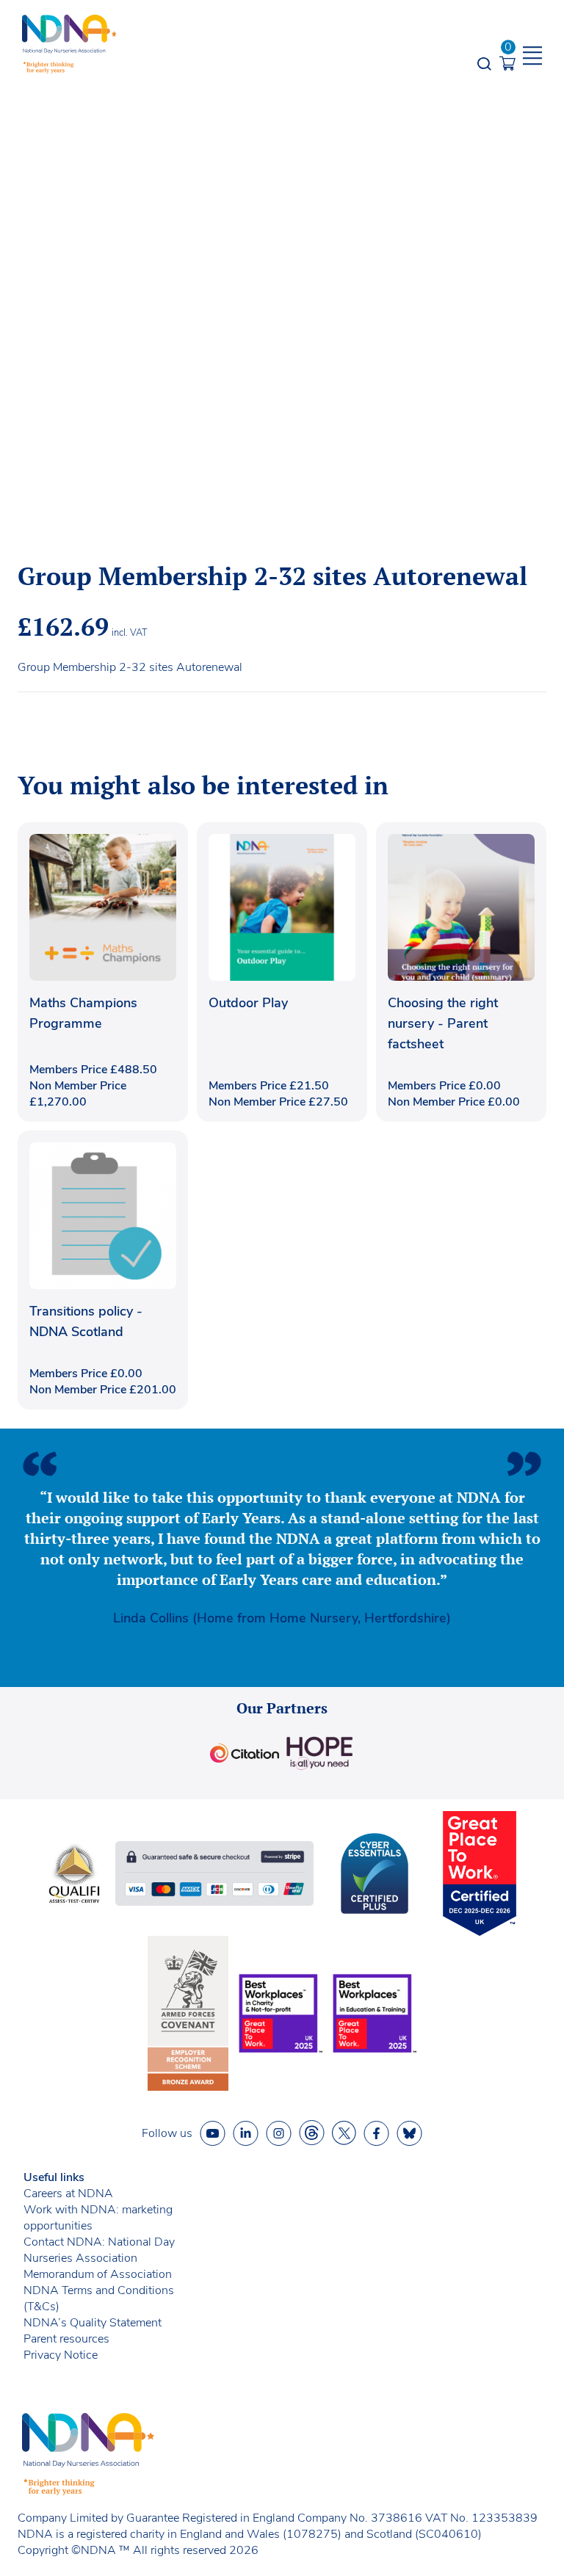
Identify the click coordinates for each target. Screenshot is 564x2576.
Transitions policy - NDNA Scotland (86, 1321)
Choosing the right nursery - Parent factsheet (443, 1023)
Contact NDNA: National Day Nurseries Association (99, 2250)
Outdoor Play (248, 1003)
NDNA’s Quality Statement (93, 2323)
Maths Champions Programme (83, 1013)
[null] (312, 2133)
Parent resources (66, 2339)
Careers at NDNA (68, 2194)
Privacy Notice (61, 2355)
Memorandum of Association (98, 2274)
